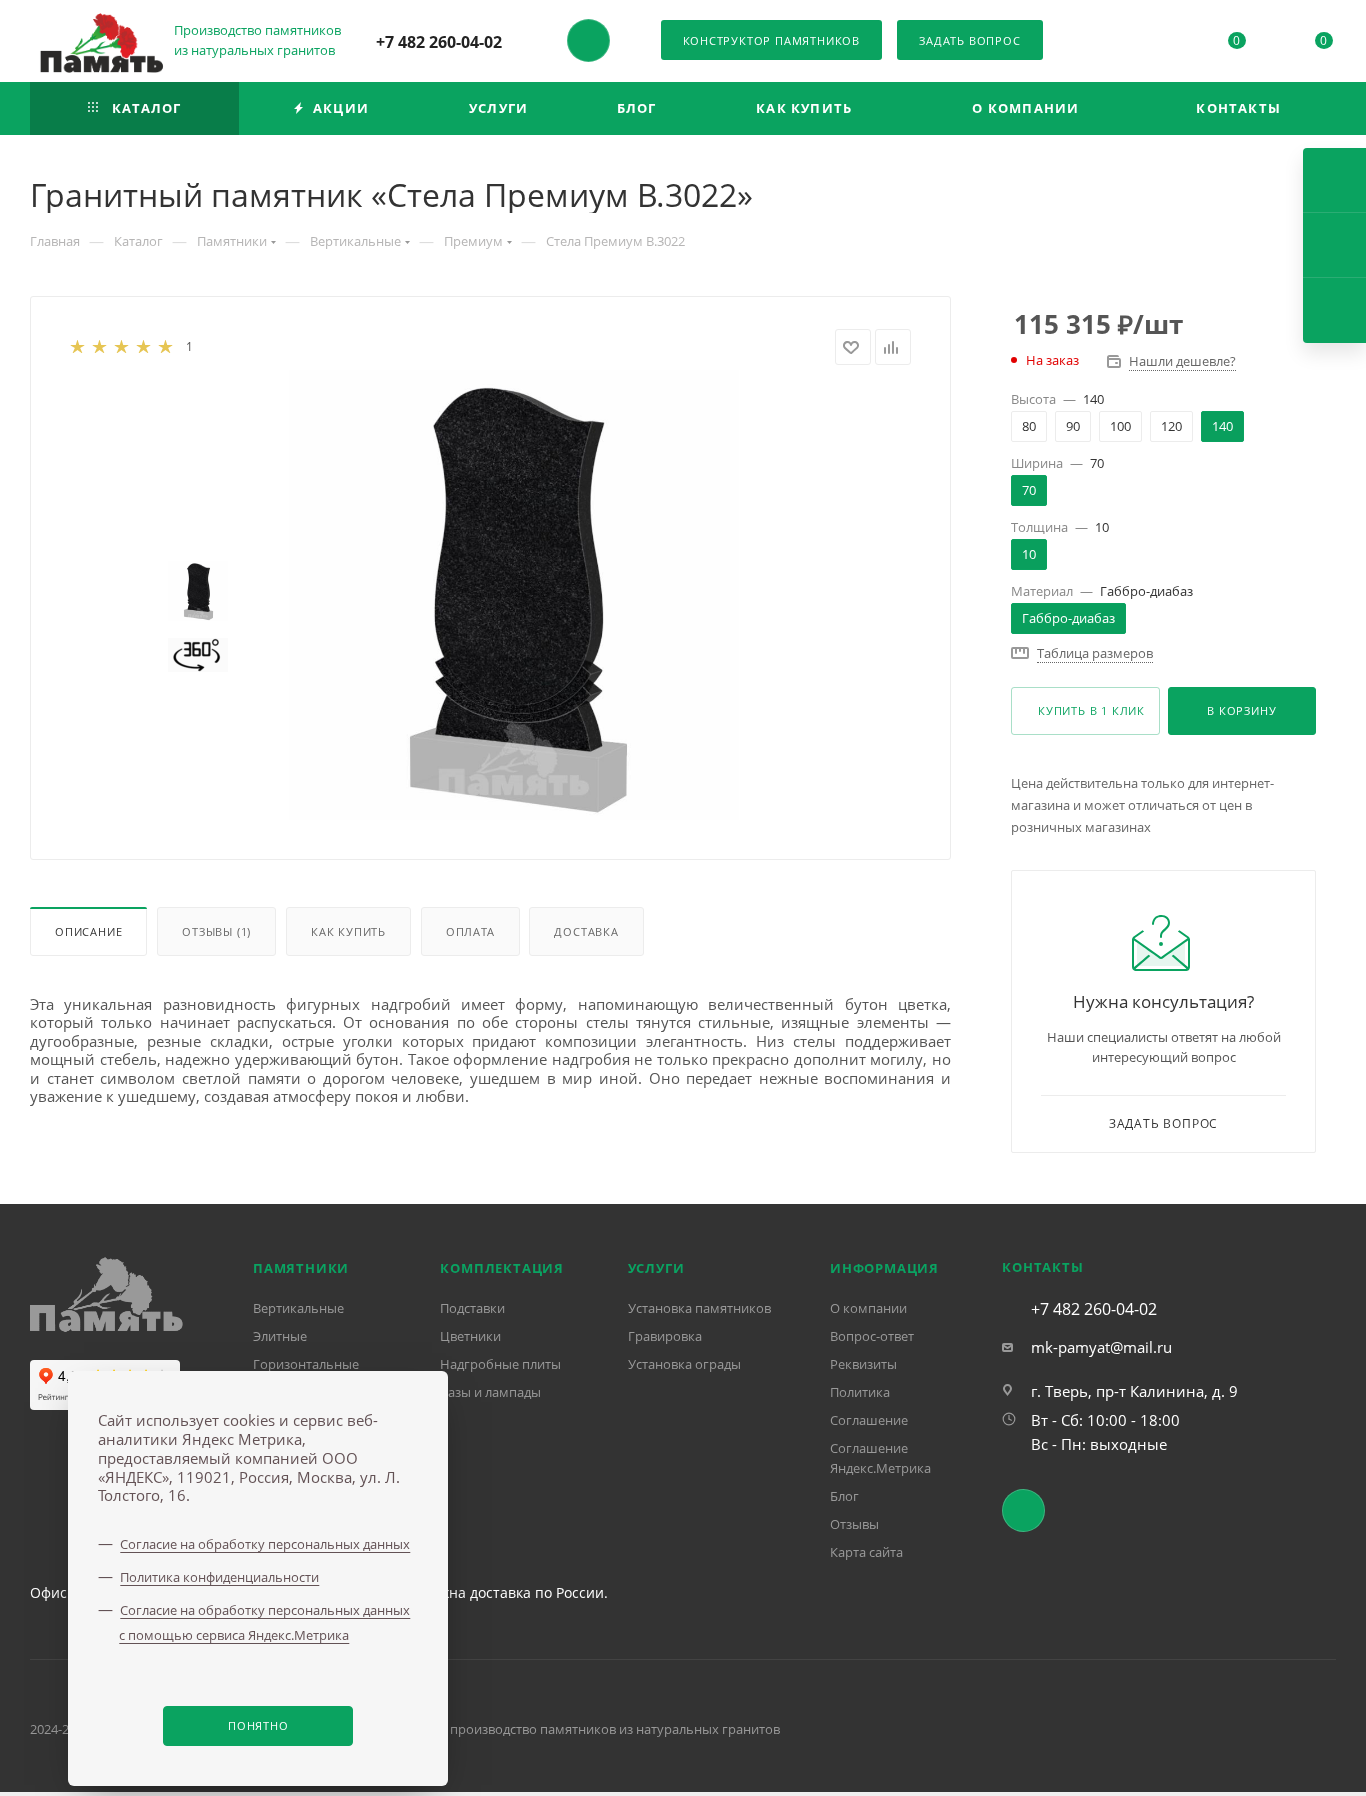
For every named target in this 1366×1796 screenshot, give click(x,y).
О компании (868, 1308)
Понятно (258, 1725)
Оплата (470, 931)
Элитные (280, 1336)
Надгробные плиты (500, 1364)
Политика (860, 1392)
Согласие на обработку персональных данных (265, 1544)
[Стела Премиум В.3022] (514, 595)
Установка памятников (699, 1308)
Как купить (348, 931)
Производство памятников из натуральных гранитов (259, 40)
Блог (844, 1496)
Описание (88, 931)
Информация (884, 1268)
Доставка (586, 931)
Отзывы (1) (216, 931)
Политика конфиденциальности (219, 1577)
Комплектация (502, 1268)
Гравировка (665, 1336)
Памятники (301, 1268)
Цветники (470, 1336)
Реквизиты (863, 1364)
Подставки (472, 1308)
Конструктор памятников (772, 40)
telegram (588, 40)
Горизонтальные (306, 1364)
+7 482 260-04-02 (439, 42)
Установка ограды (684, 1364)
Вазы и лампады (490, 1392)
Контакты (1042, 1267)
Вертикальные (298, 1308)
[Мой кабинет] (1148, 44)
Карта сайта (866, 1552)
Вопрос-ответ (872, 1336)
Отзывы (854, 1524)
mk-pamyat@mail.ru (1101, 1347)
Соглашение (869, 1420)
